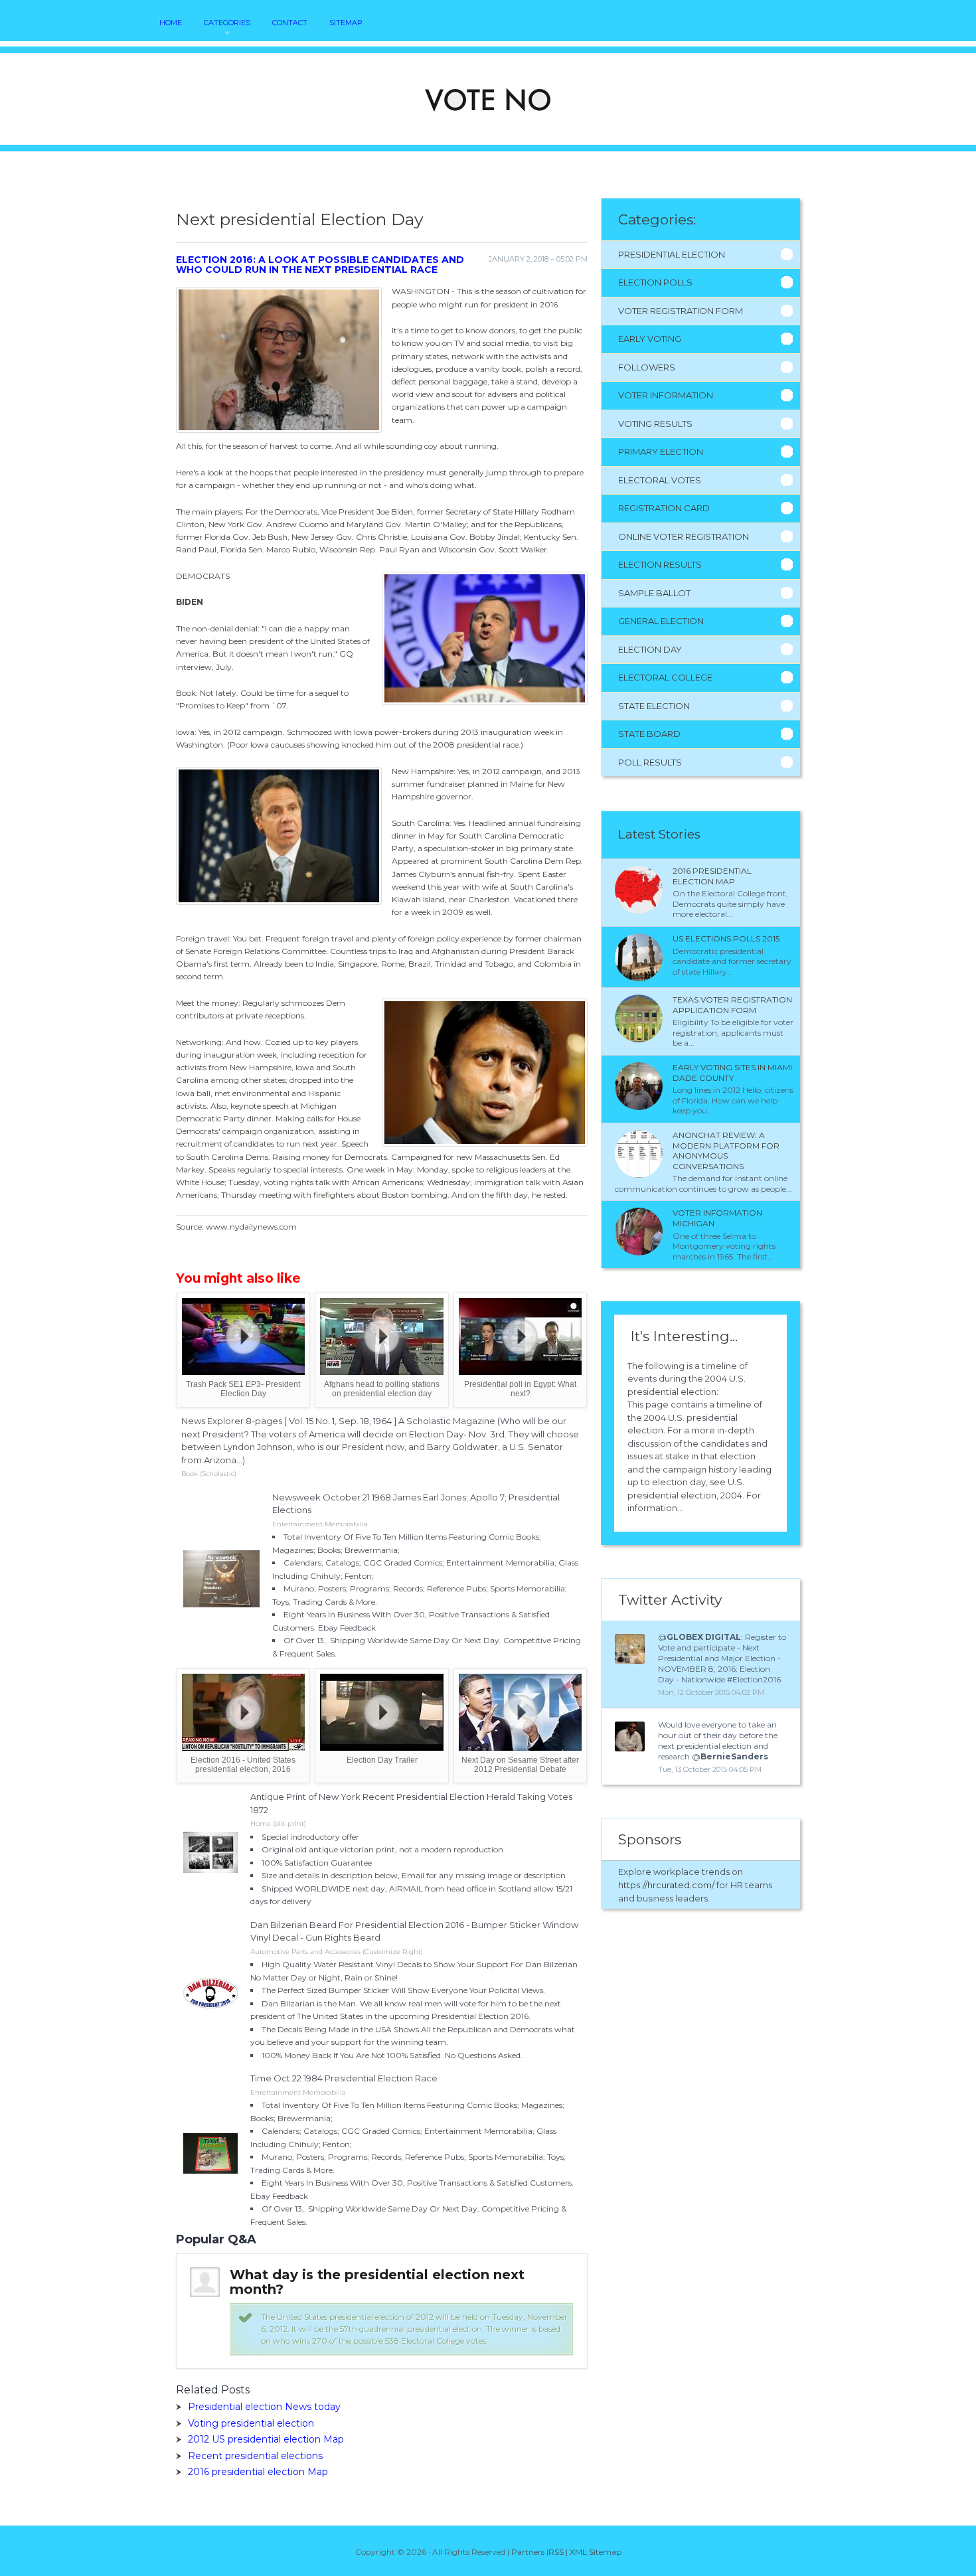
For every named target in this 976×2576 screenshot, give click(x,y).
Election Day (650, 649)
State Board (649, 734)
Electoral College (665, 677)
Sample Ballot (654, 593)
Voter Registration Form (681, 311)
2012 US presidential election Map (266, 2439)
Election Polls (655, 282)
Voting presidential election (251, 2423)
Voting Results (655, 424)
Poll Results (650, 762)
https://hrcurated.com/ (666, 1885)
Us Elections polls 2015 (726, 938)
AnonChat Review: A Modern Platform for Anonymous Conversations (726, 1151)
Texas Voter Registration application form (732, 1005)
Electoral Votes (660, 480)
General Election (661, 621)
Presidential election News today (264, 2407)
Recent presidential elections (255, 2456)
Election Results (660, 564)
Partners (528, 2552)
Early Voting (650, 339)
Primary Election (661, 451)
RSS (556, 2552)
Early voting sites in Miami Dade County (732, 1073)
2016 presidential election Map (258, 2472)
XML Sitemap (596, 2552)
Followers (647, 367)
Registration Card (664, 508)
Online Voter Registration (684, 536)
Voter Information (666, 395)
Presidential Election (672, 254)
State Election (654, 706)
